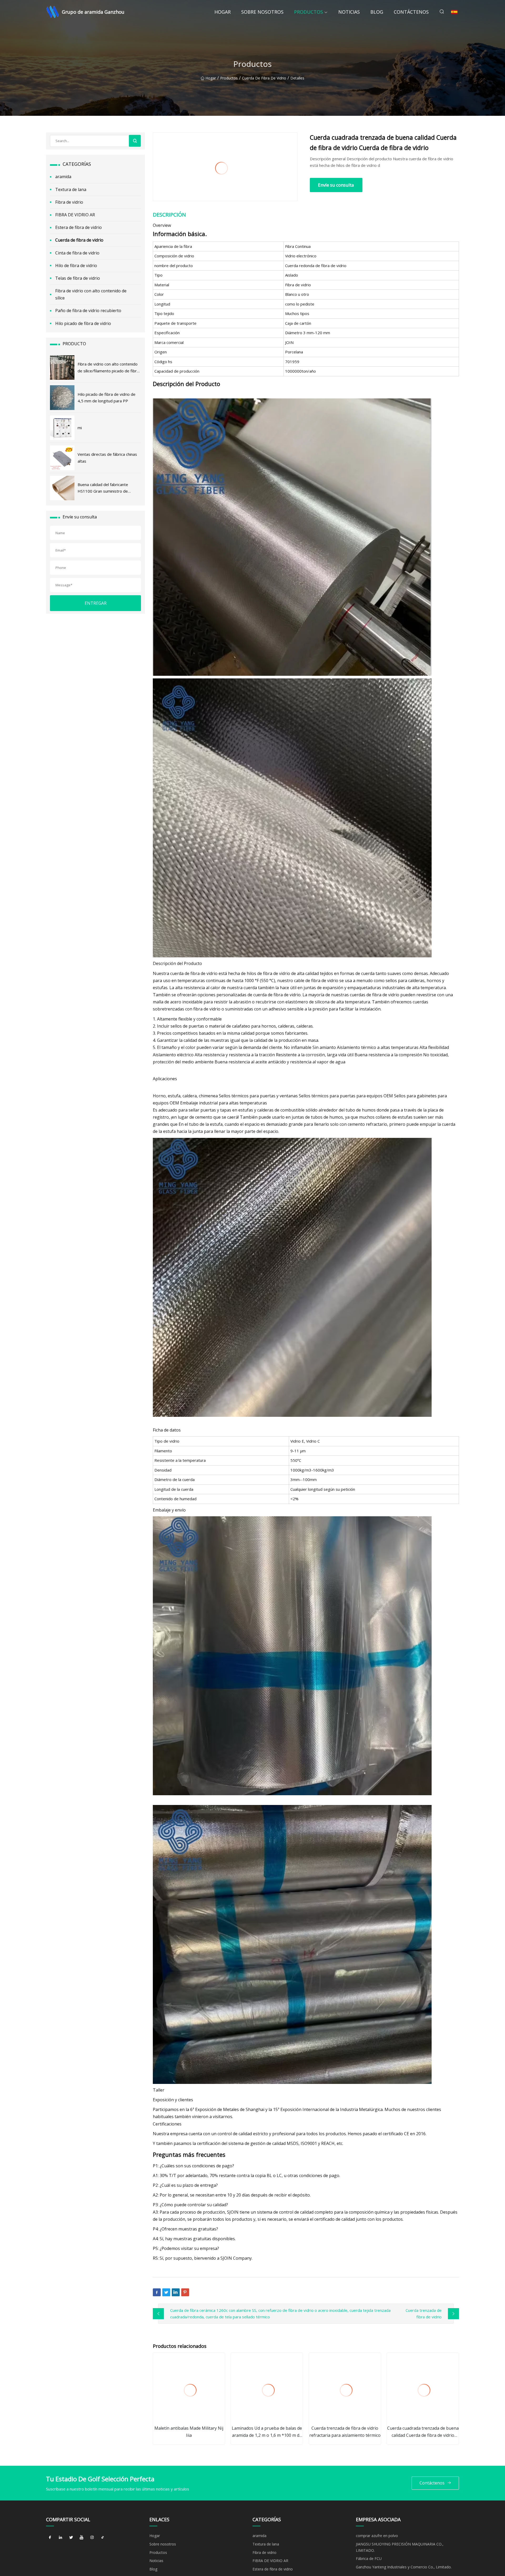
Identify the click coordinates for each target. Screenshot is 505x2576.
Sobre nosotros (262, 12)
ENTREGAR (96, 603)
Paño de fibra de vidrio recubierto (88, 311)
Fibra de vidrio (69, 202)
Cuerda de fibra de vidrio (264, 78)
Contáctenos (411, 12)
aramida (63, 177)
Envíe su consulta (336, 185)
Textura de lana (71, 189)
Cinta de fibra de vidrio (77, 253)
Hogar (223, 12)
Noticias (349, 12)
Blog (377, 12)
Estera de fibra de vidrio (79, 227)
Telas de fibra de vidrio (78, 278)
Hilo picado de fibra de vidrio (83, 323)
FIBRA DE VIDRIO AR (75, 215)
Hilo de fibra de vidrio (76, 266)
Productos (309, 12)
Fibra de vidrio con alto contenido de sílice (91, 294)
